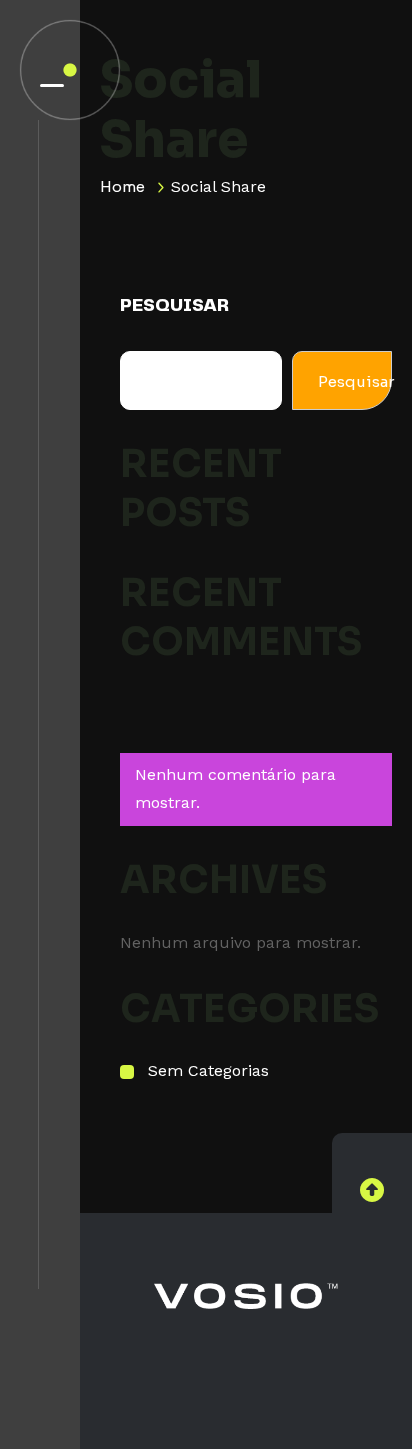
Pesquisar (174, 306)
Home (122, 186)
